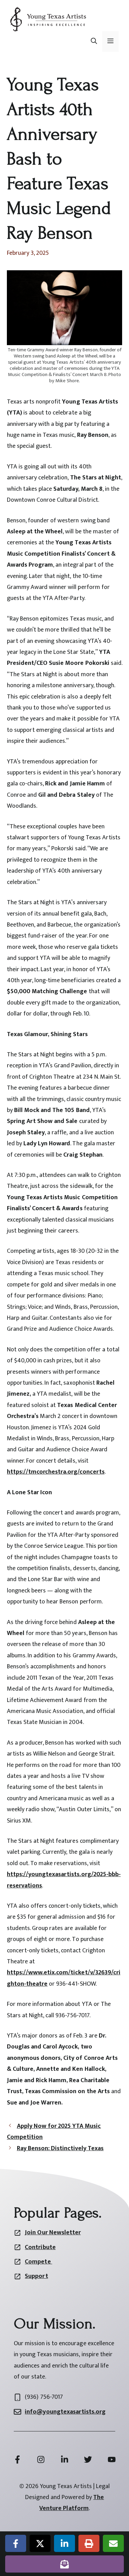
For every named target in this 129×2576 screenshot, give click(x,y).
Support (36, 2276)
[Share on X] (40, 2543)
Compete (38, 2262)
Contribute (40, 2247)
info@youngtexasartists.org (65, 2412)
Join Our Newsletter (53, 2233)
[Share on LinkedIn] (64, 2543)
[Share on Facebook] (16, 2543)
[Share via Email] (113, 2543)
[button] (94, 42)
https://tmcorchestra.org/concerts (56, 1472)
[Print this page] (89, 2543)
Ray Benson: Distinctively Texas (60, 2148)
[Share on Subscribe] (64, 2564)
